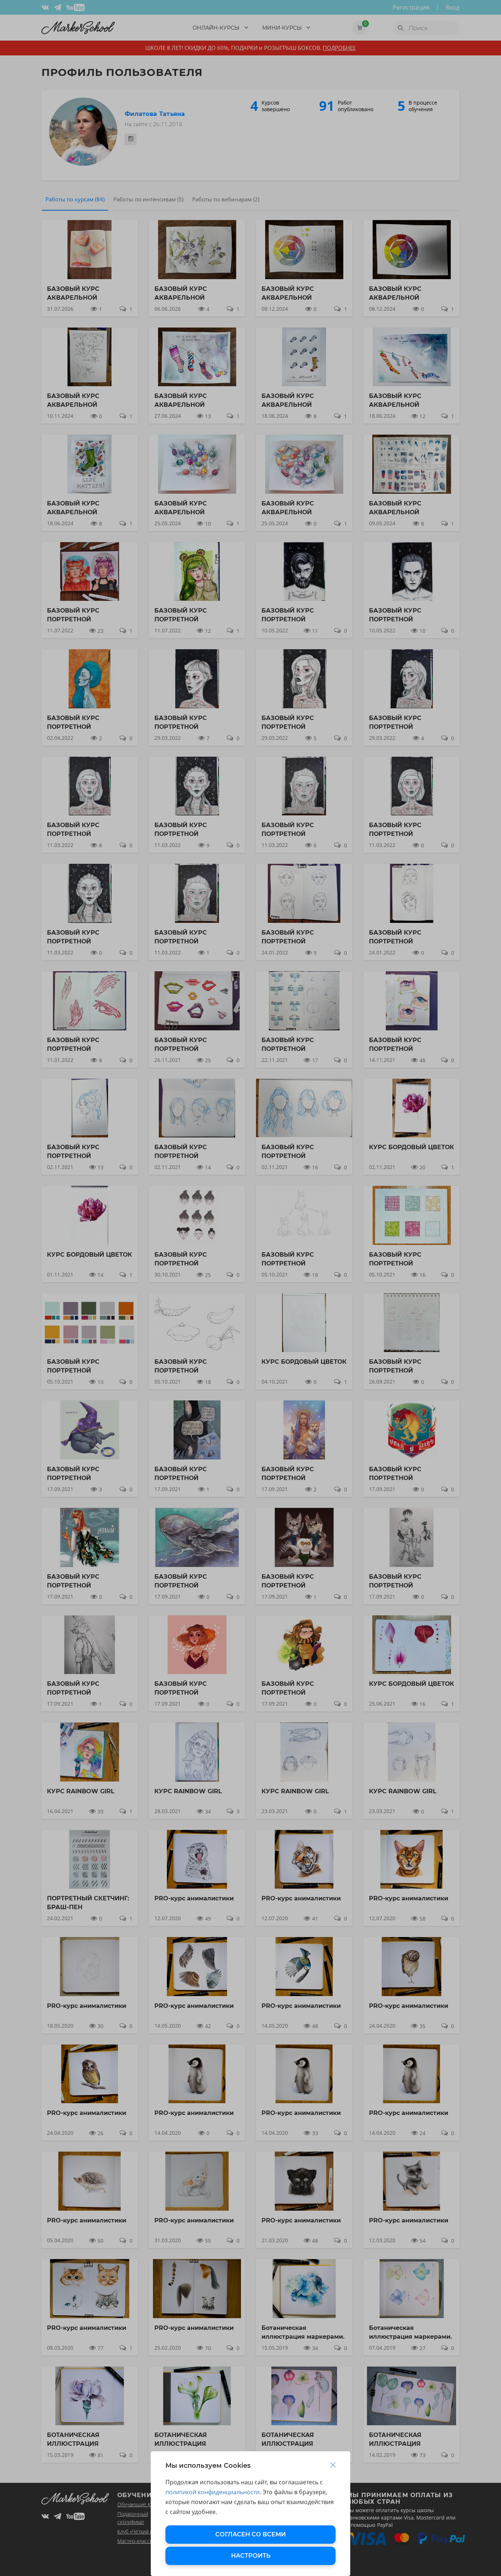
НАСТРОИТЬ (251, 2556)
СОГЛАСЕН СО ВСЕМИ (251, 2534)
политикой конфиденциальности (213, 2492)
